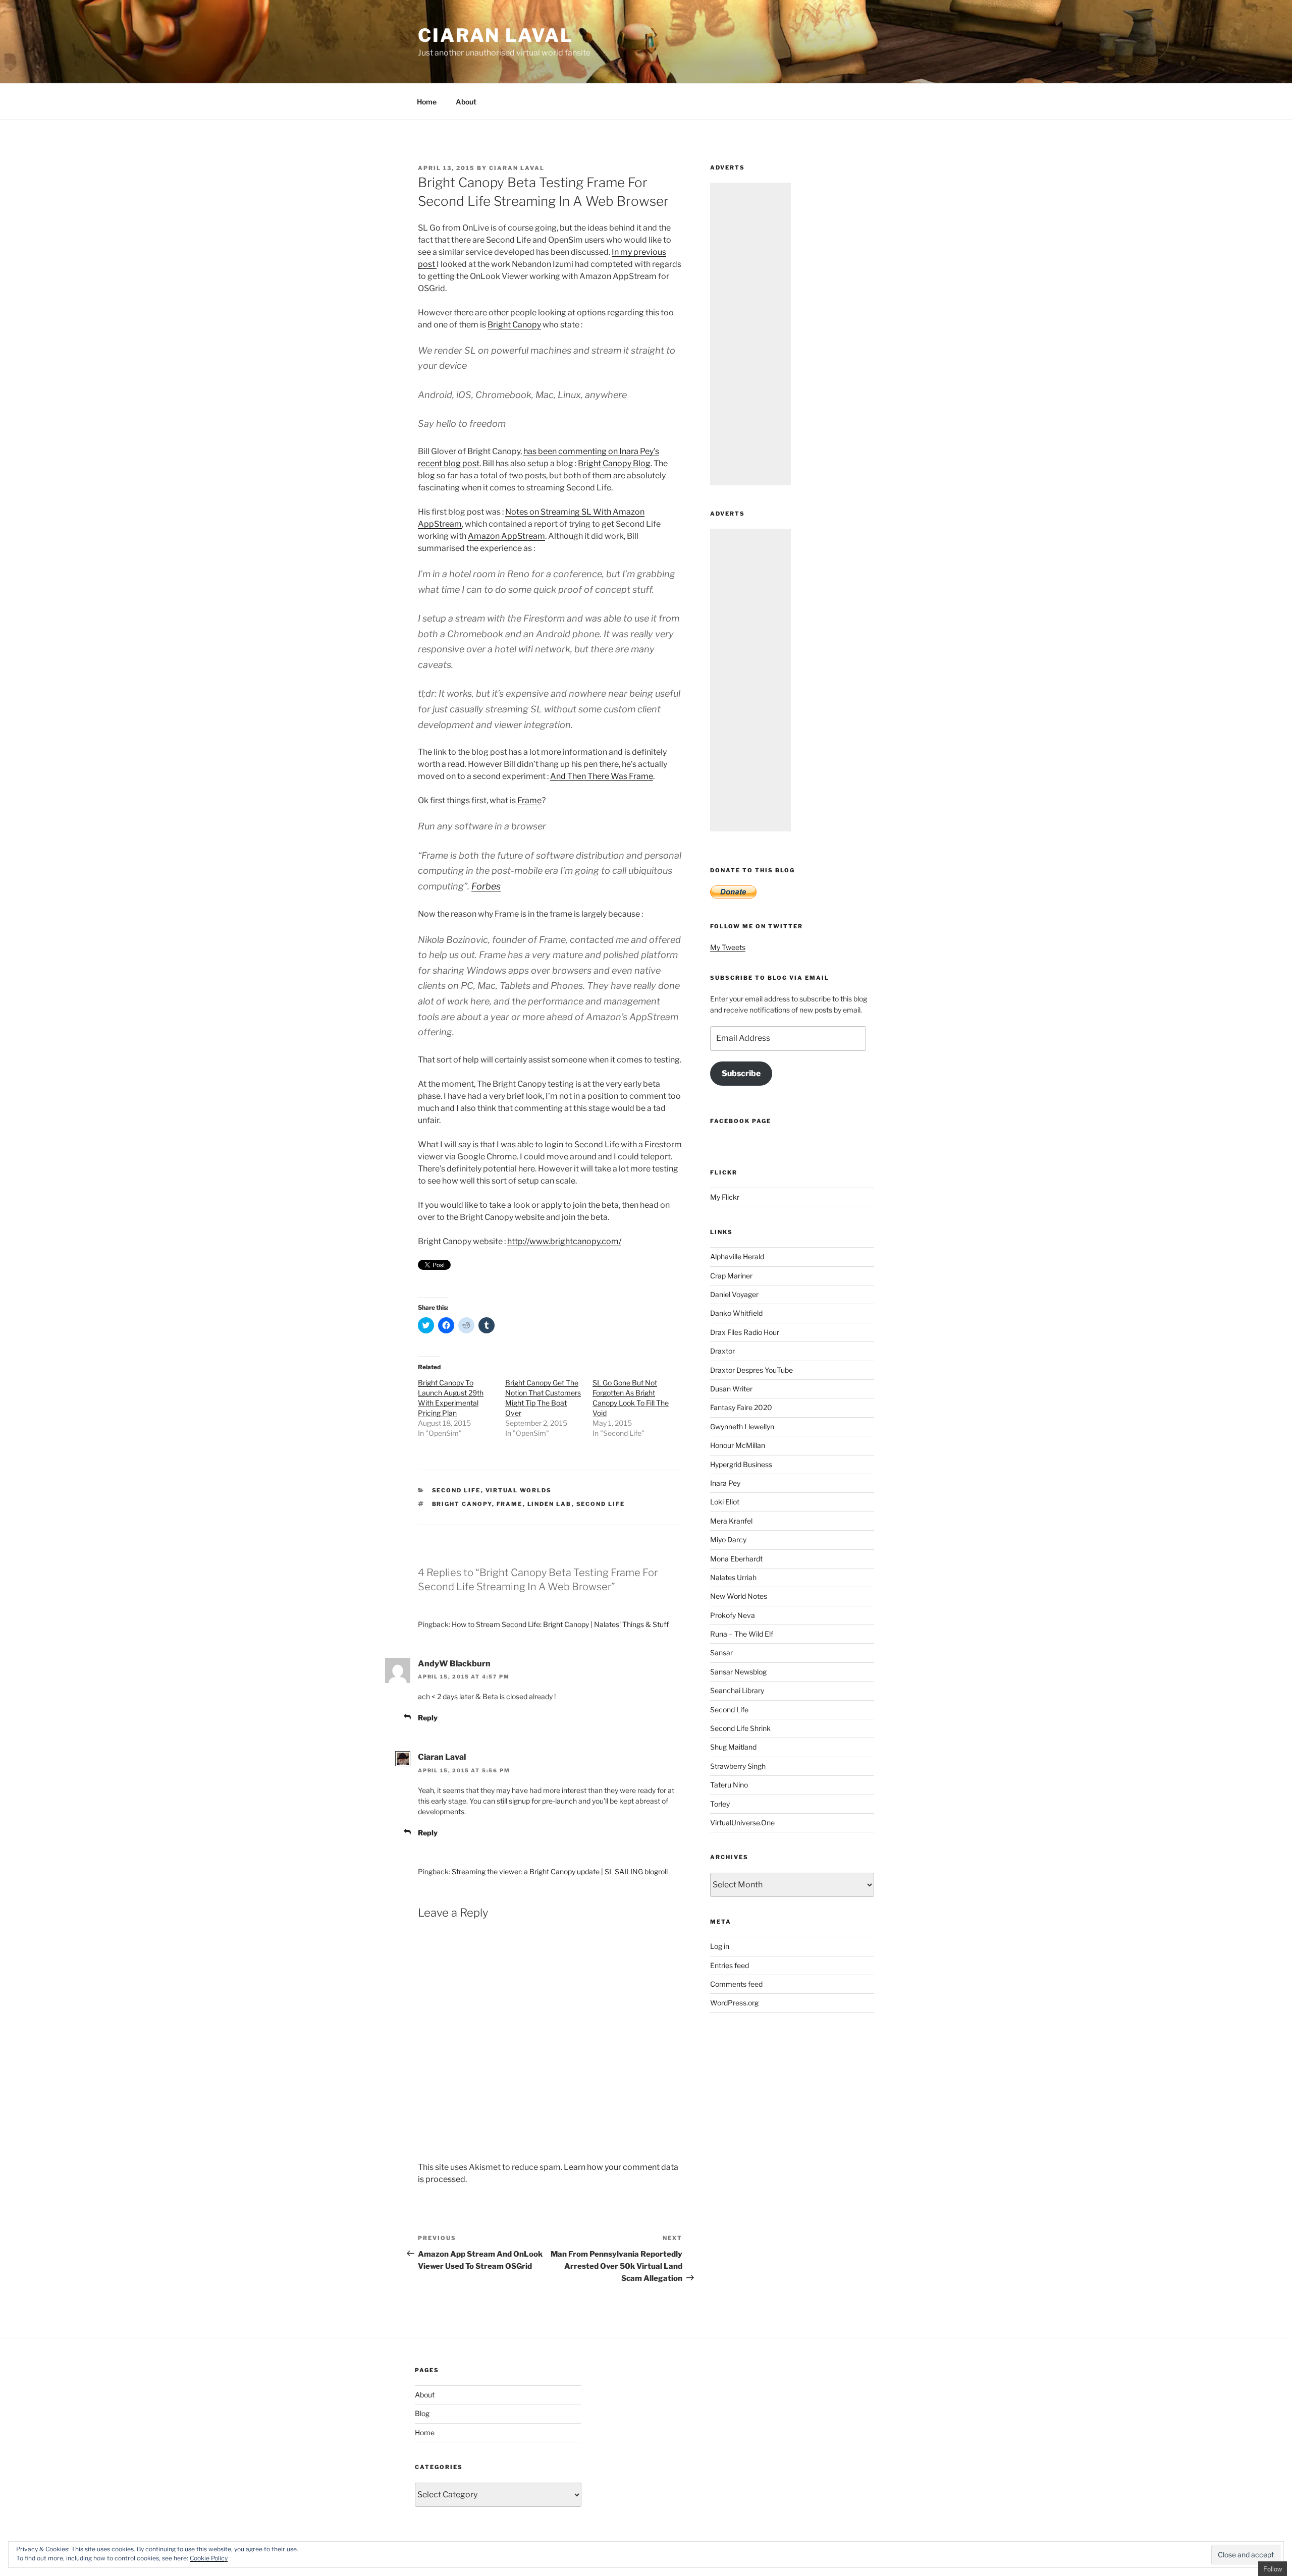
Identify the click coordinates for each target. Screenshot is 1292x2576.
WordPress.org (734, 2003)
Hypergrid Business (741, 1464)
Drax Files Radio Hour (745, 1332)
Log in (720, 1946)
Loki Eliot (725, 1502)
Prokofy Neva (733, 1615)
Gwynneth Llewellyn (742, 1426)
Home (427, 102)
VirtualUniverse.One (742, 1823)
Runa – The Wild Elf (742, 1634)
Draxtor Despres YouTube (751, 1370)
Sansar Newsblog (738, 1672)
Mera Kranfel (731, 1521)
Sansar (721, 1653)
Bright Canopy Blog (614, 463)
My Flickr (725, 1197)
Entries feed (730, 1965)
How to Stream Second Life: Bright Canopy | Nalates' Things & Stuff (560, 1624)
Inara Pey (725, 1483)
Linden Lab (550, 1504)
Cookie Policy (209, 2558)
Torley (720, 1804)
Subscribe (741, 1073)
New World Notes (739, 1596)
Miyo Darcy (728, 1539)
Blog (422, 2413)
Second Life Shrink (740, 1728)
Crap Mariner (731, 1276)
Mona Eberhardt (736, 1559)
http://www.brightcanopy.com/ (564, 1241)
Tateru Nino (729, 1785)
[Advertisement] (750, 334)
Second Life (456, 1490)
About (466, 102)
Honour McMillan (738, 1445)
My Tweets (728, 947)
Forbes (486, 886)
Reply (428, 1718)
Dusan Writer (731, 1389)
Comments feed (736, 1984)
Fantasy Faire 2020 (741, 1407)
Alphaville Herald (737, 1256)
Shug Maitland (733, 1747)
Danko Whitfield (736, 1313)
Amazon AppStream (506, 536)
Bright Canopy (514, 325)
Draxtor (722, 1351)
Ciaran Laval (496, 35)
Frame (529, 800)
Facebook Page (741, 1121)
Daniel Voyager (734, 1294)
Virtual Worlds (519, 1490)
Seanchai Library (737, 1690)
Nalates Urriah (733, 1577)
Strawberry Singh (738, 1766)
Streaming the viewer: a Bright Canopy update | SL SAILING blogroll (560, 1871)
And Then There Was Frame (602, 776)
